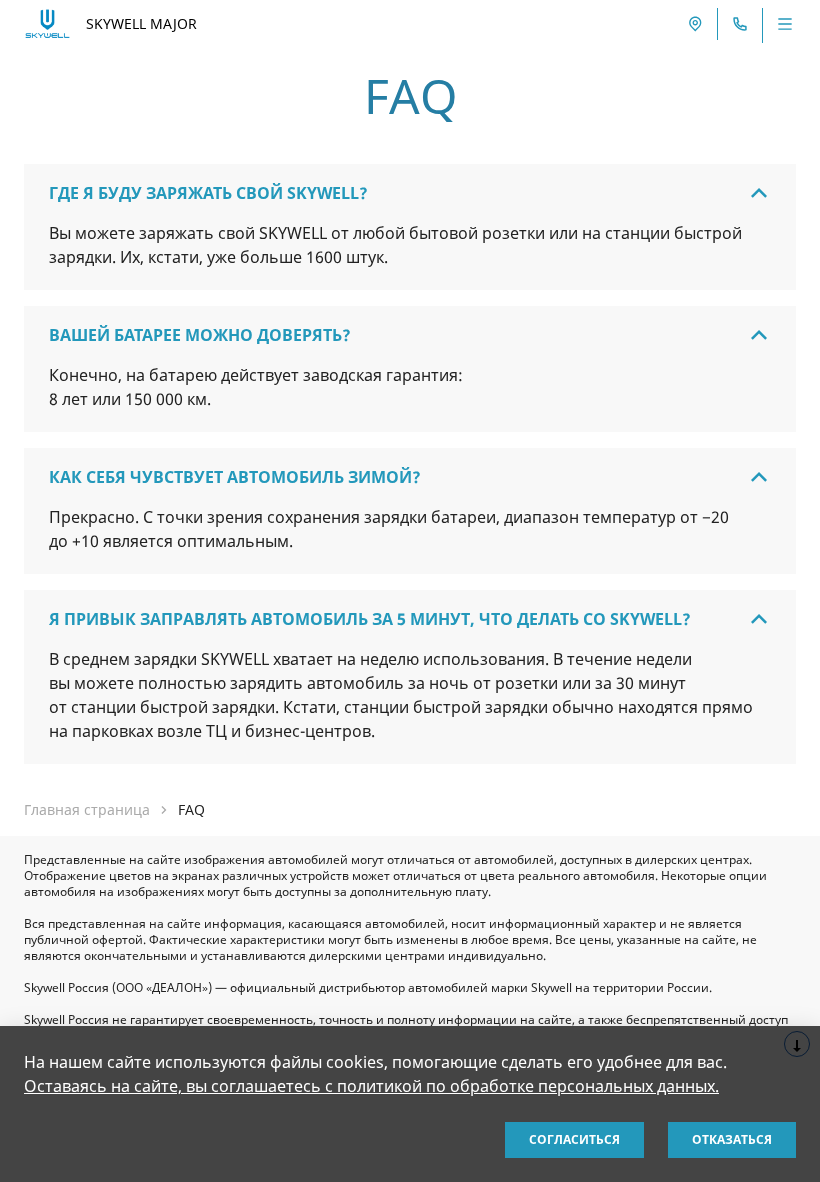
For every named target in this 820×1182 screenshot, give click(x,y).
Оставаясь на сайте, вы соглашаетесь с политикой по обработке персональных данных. (371, 1086)
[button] (410, 193)
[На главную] (47, 23)
